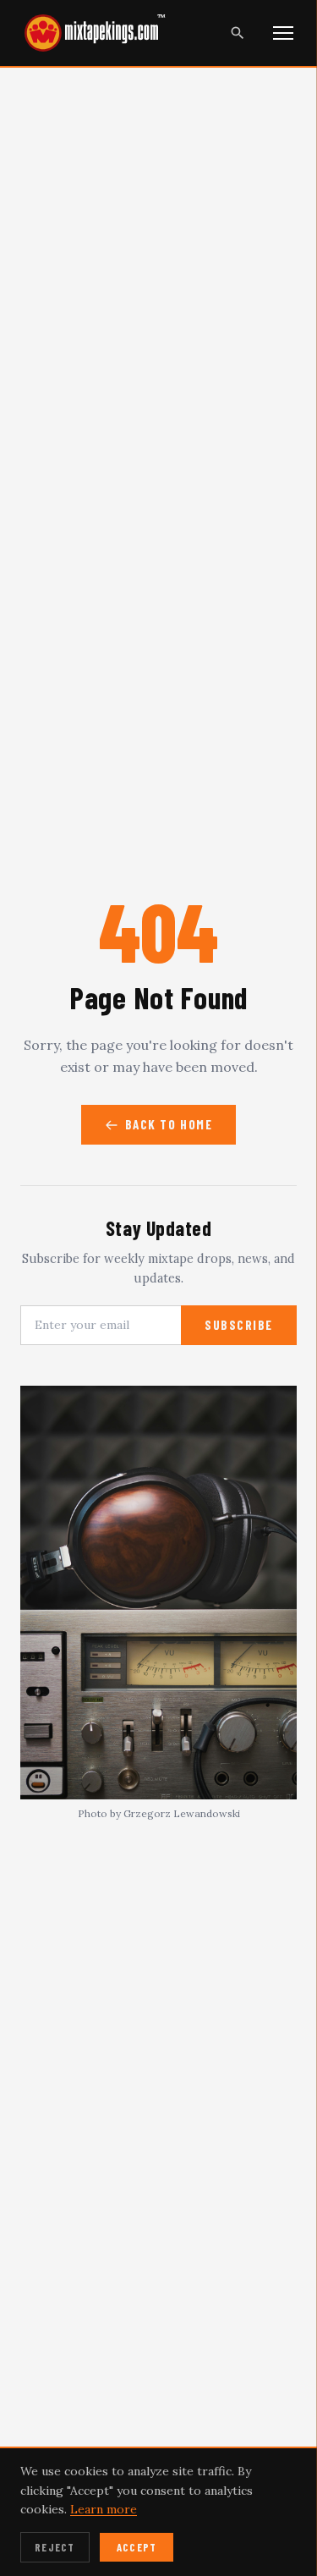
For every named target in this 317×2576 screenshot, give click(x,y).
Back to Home (169, 1124)
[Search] (238, 33)
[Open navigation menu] (283, 33)
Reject (55, 2547)
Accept (137, 2547)
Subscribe (239, 1325)
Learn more (104, 2509)
